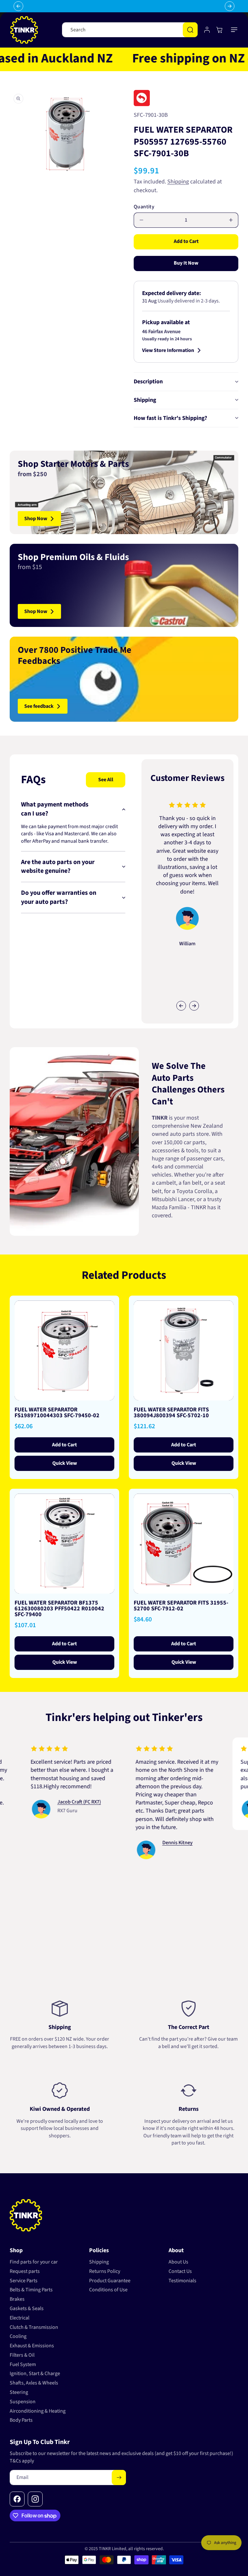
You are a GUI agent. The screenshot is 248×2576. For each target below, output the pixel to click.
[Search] (190, 30)
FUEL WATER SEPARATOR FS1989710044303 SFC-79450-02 (57, 1413)
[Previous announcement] (18, 6)
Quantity (144, 207)
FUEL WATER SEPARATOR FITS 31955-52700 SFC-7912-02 (181, 1606)
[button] (234, 30)
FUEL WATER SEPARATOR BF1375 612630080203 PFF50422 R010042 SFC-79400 (59, 1609)
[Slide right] (194, 1006)
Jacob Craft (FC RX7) (48, 1802)
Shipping (178, 182)
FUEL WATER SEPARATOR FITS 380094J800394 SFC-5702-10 (171, 1413)
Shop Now (36, 519)
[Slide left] (181, 1006)
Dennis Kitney (147, 1843)
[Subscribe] (119, 2477)
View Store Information (168, 350)
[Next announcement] (230, 6)
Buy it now (186, 263)
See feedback (39, 706)
